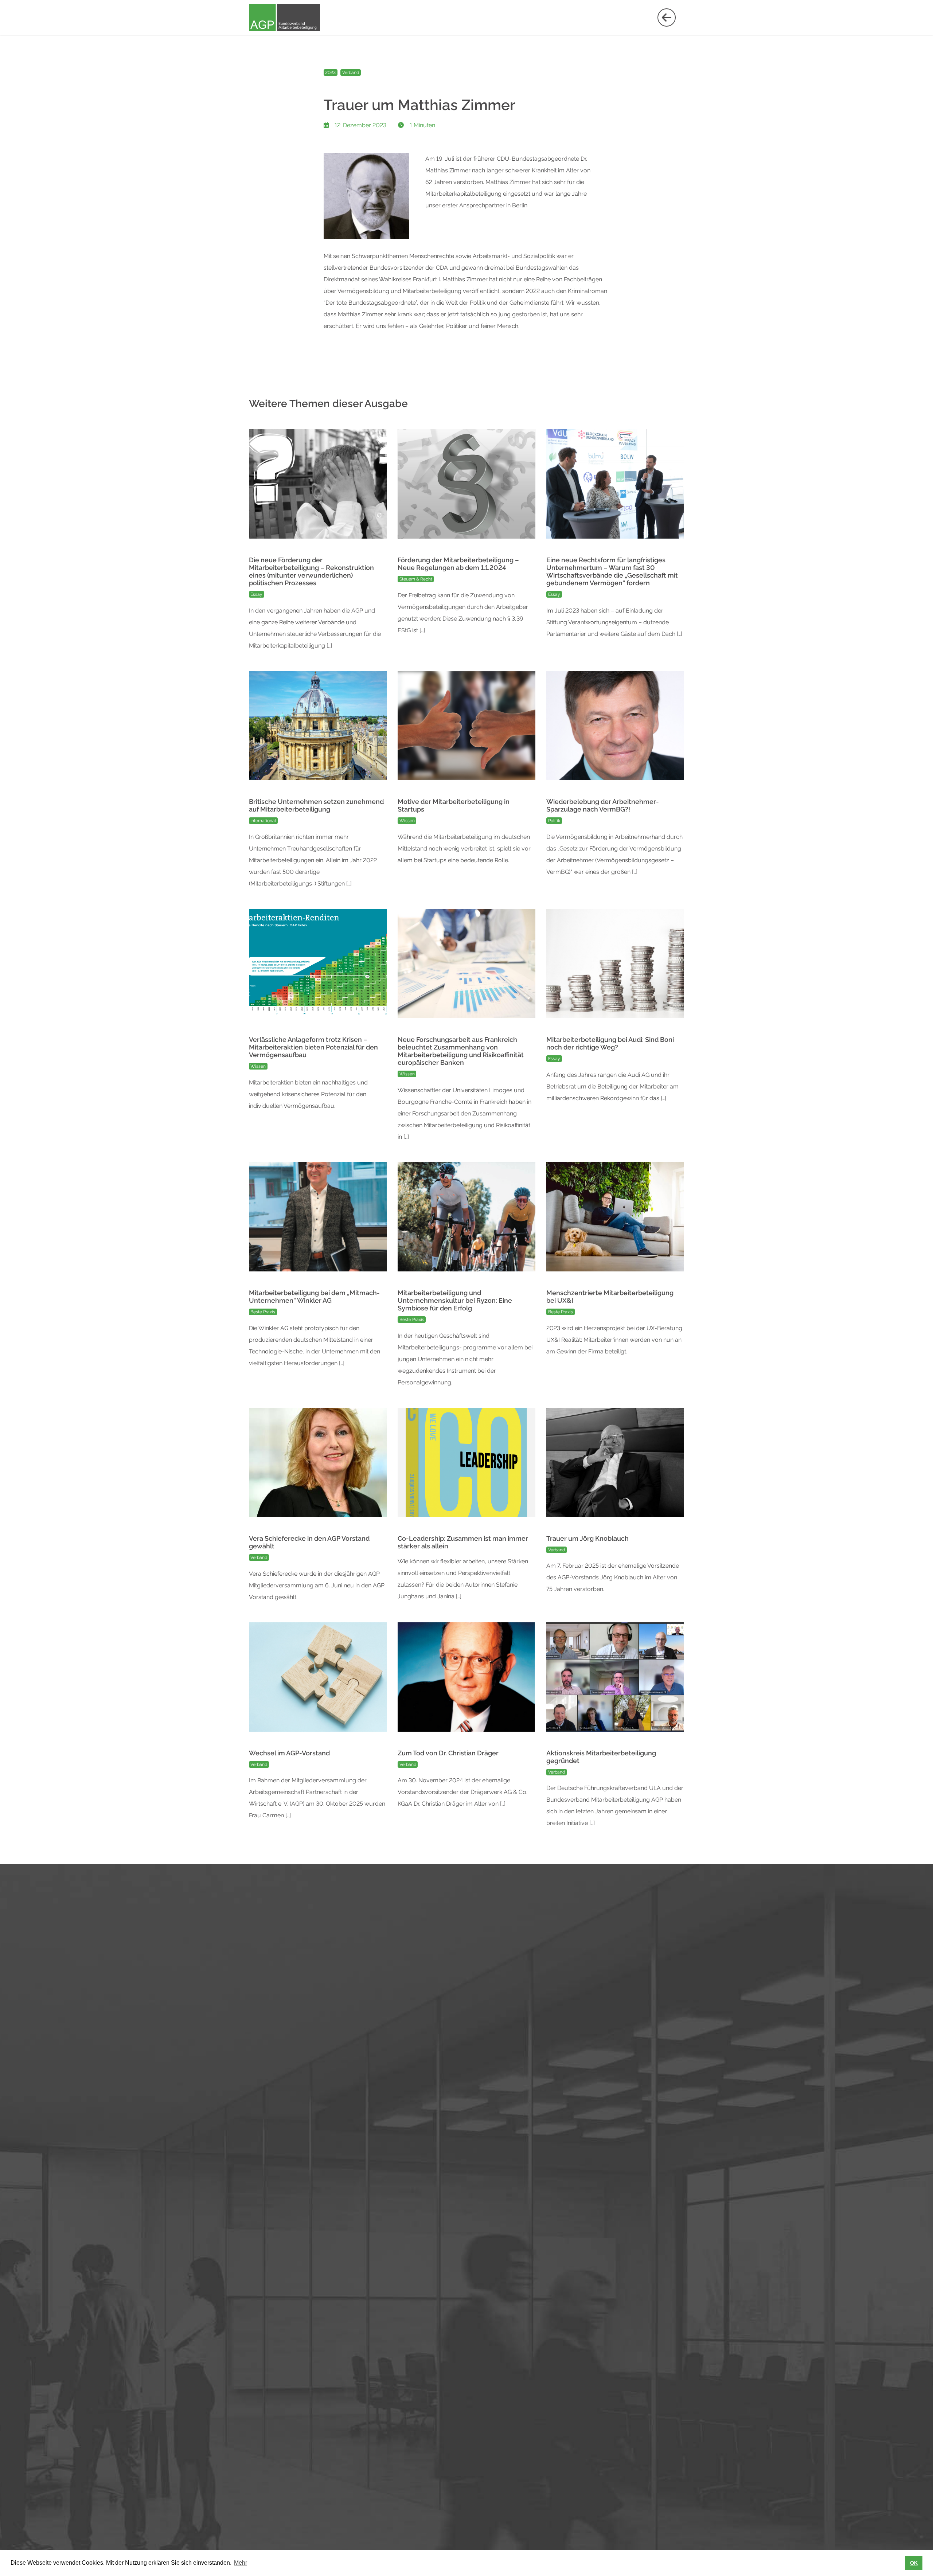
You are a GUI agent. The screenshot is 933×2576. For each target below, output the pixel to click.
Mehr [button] (241, 2563)
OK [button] (914, 2563)
